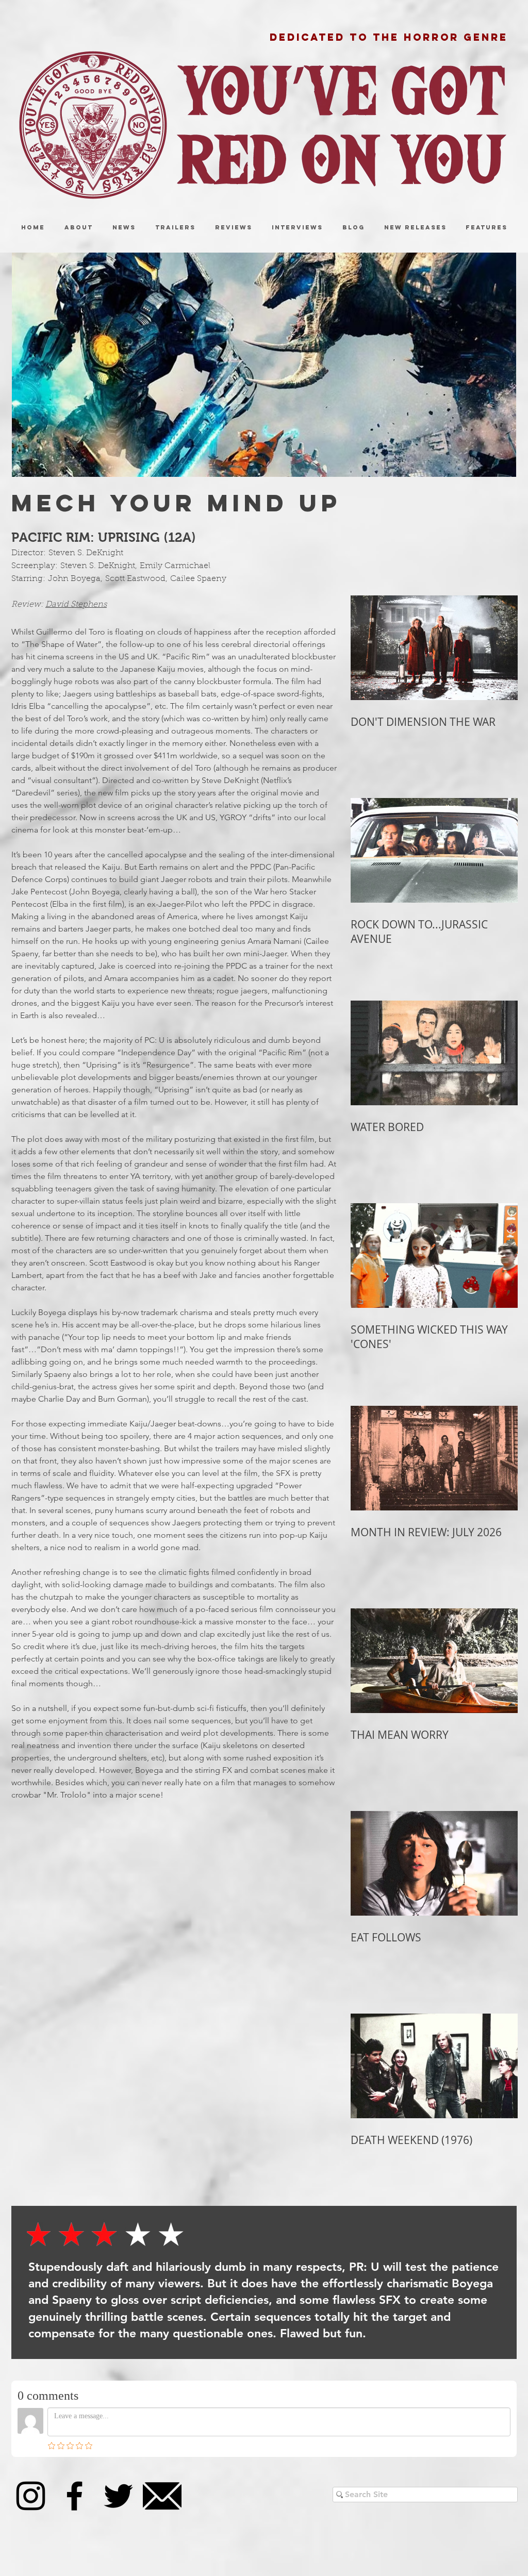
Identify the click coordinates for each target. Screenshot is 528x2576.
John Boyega (74, 579)
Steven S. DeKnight (86, 553)
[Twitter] (118, 2496)
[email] (162, 2496)
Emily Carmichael (175, 566)
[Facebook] (75, 2496)
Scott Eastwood (135, 579)
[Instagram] (31, 2496)
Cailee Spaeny (198, 579)
